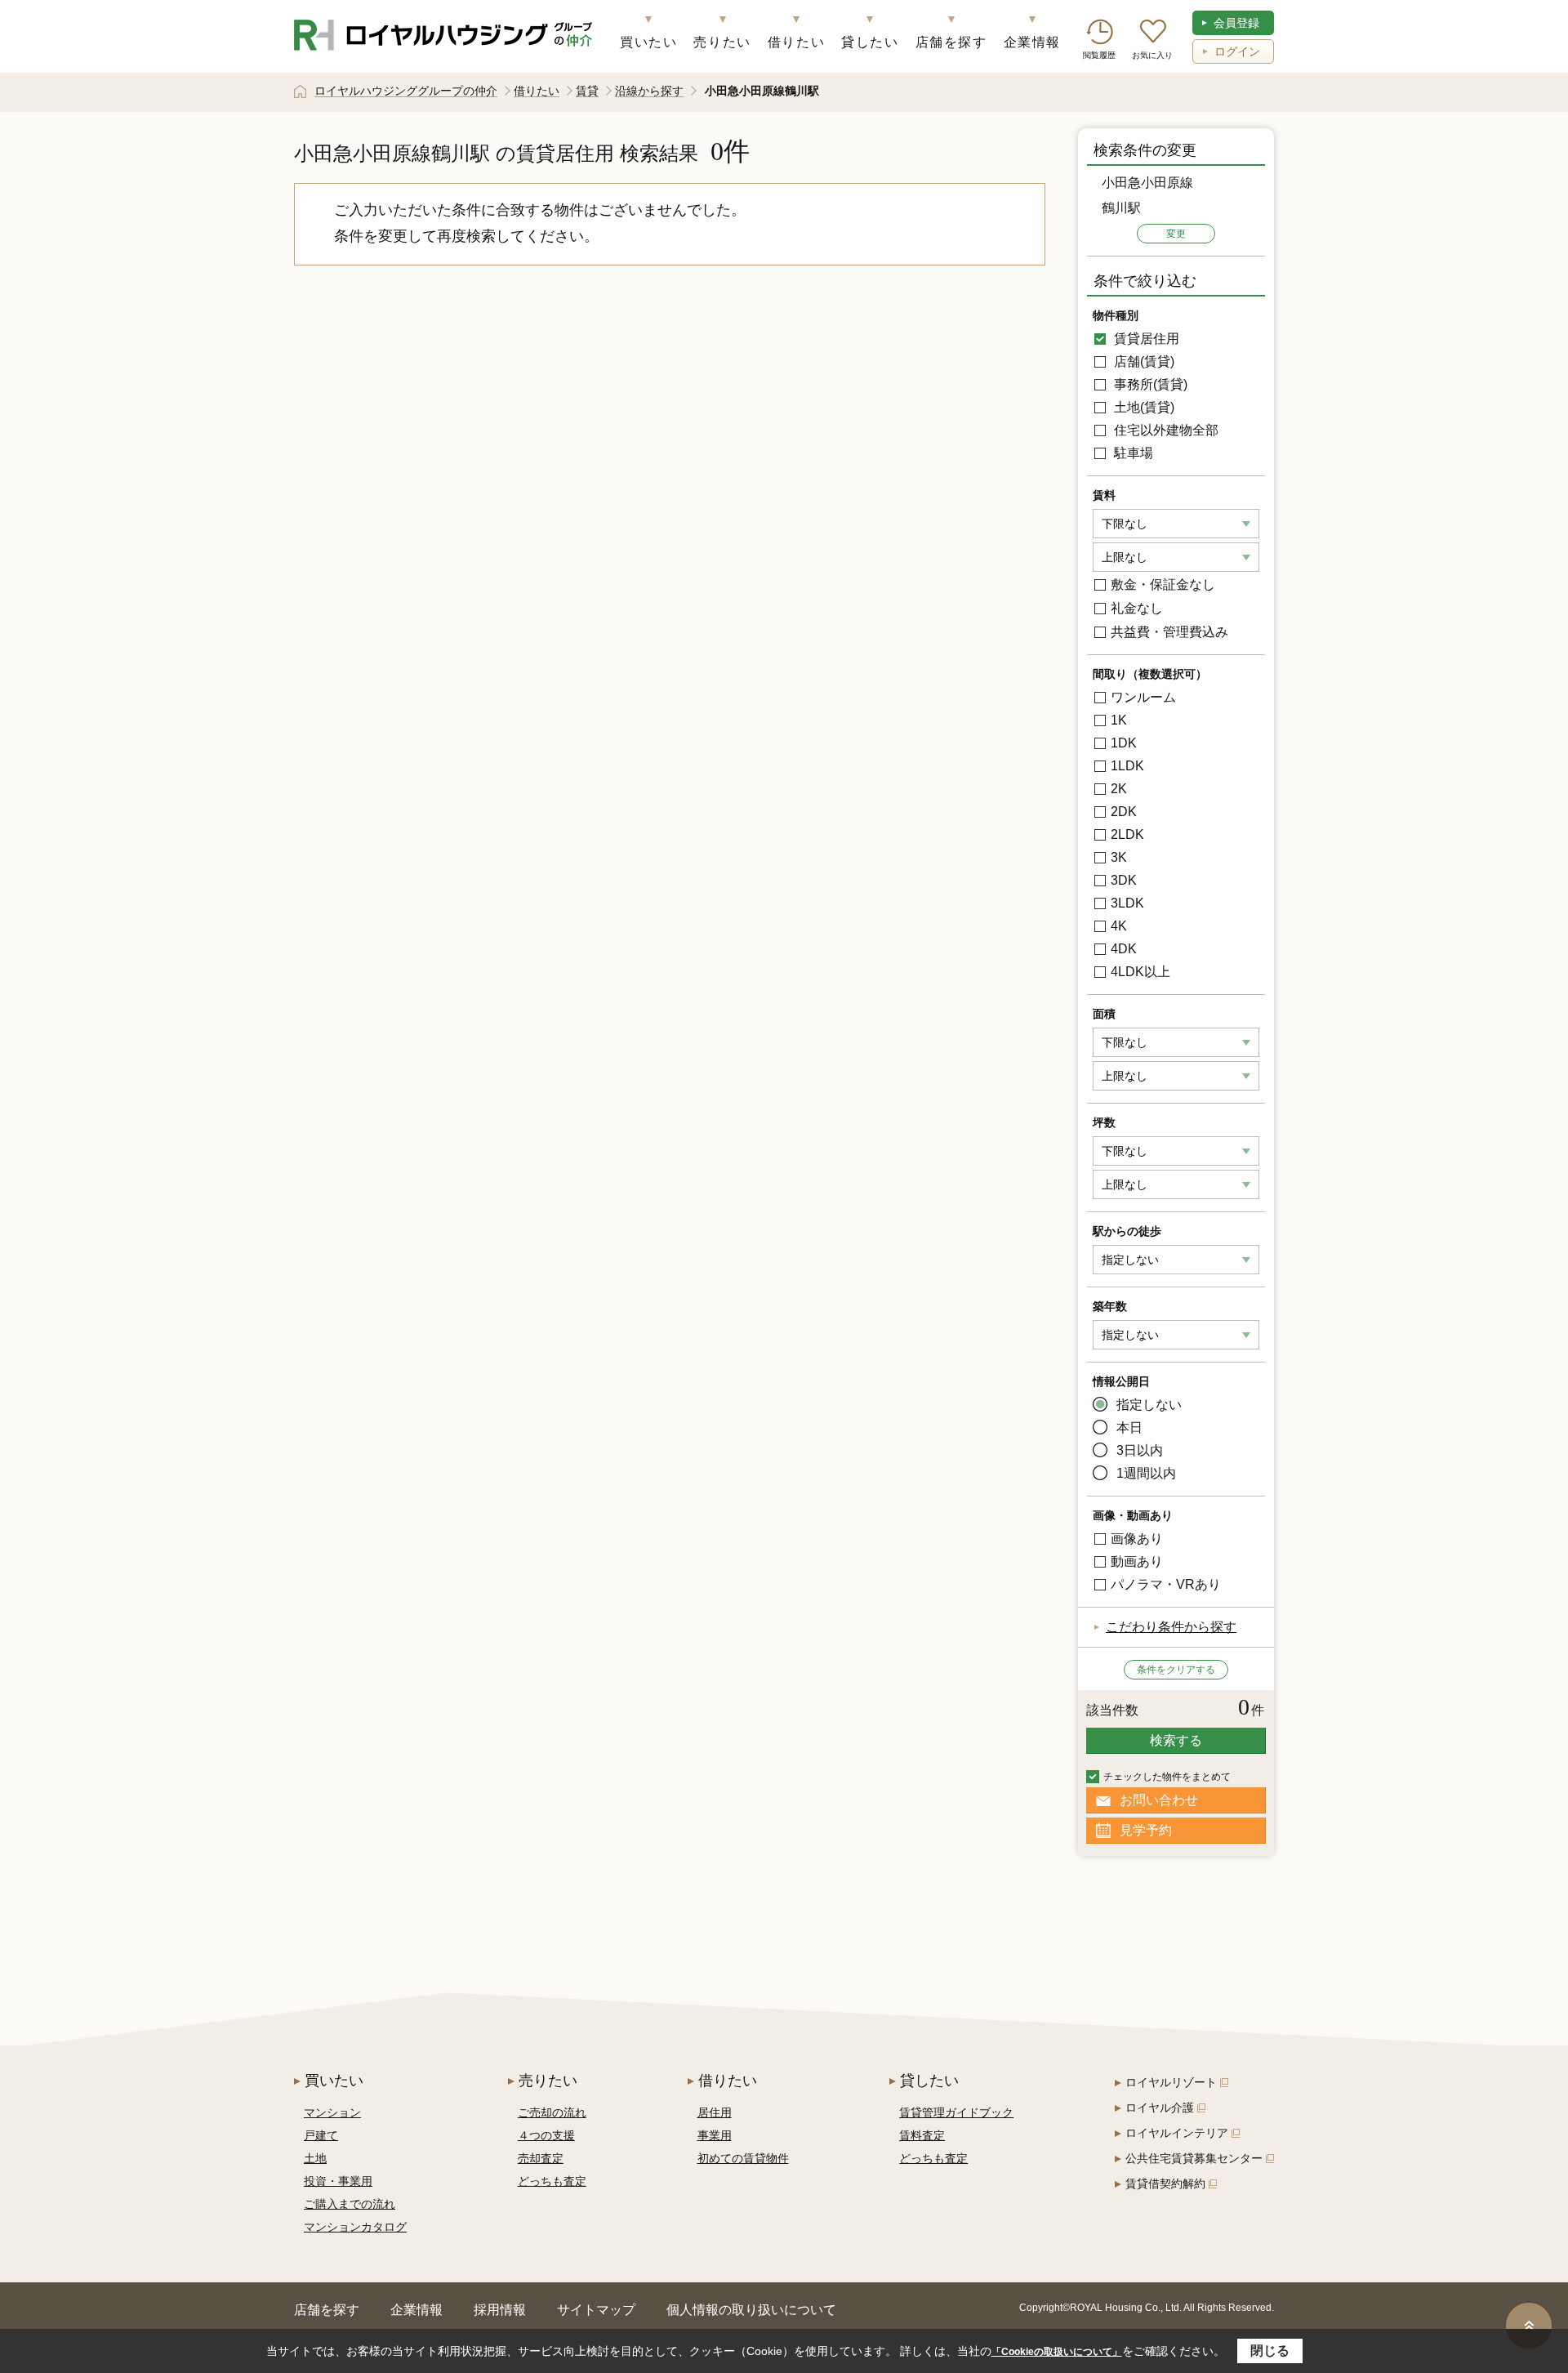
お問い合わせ (1159, 1800)
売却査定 (541, 2158)
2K (1119, 789)
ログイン (1237, 51)
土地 (315, 2158)
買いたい (648, 42)
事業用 (715, 2135)
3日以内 (1140, 1450)
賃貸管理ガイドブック (956, 2112)
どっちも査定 (552, 2181)
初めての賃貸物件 (743, 2158)
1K (1119, 720)
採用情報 (500, 2310)
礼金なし (1137, 608)
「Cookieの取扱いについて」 (1057, 2352)
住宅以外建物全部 (1165, 430)
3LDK (1127, 903)
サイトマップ (596, 2310)
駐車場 (1132, 453)
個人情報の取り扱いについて (751, 2310)
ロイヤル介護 (1160, 2108)
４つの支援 (546, 2135)
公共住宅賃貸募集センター (1194, 2158)
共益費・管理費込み (1169, 632)
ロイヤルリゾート (1171, 2082)
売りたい (722, 42)
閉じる (1270, 2351)
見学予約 (1146, 1830)
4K (1119, 926)
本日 (1129, 1427)
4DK (1124, 949)
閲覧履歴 (1099, 55)
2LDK (1127, 834)
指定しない (1149, 1405)
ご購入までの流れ (350, 2204)
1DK (1124, 743)
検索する (1176, 1740)
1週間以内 (1146, 1473)
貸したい (870, 42)
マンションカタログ (355, 2227)
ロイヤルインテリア (1177, 2133)
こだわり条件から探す (1171, 1627)
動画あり (1137, 1561)
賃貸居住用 (1145, 339)
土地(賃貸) (1143, 407)
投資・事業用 (338, 2181)
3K (1119, 857)
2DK (1124, 812)
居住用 (715, 2112)
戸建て (321, 2135)
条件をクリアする (1176, 1670)
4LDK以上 (1140, 972)
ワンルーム (1143, 697)
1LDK (1127, 766)
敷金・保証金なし (1163, 584)
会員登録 (1236, 23)
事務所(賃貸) (1149, 384)
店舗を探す (951, 42)
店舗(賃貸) (1143, 361)
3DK (1124, 880)
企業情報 (1032, 42)
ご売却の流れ (552, 2112)
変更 (1176, 234)
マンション (332, 2112)
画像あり (1137, 1539)
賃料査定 (922, 2135)
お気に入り (1152, 55)
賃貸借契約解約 (1165, 2183)
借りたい (796, 42)
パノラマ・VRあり (1166, 1584)
